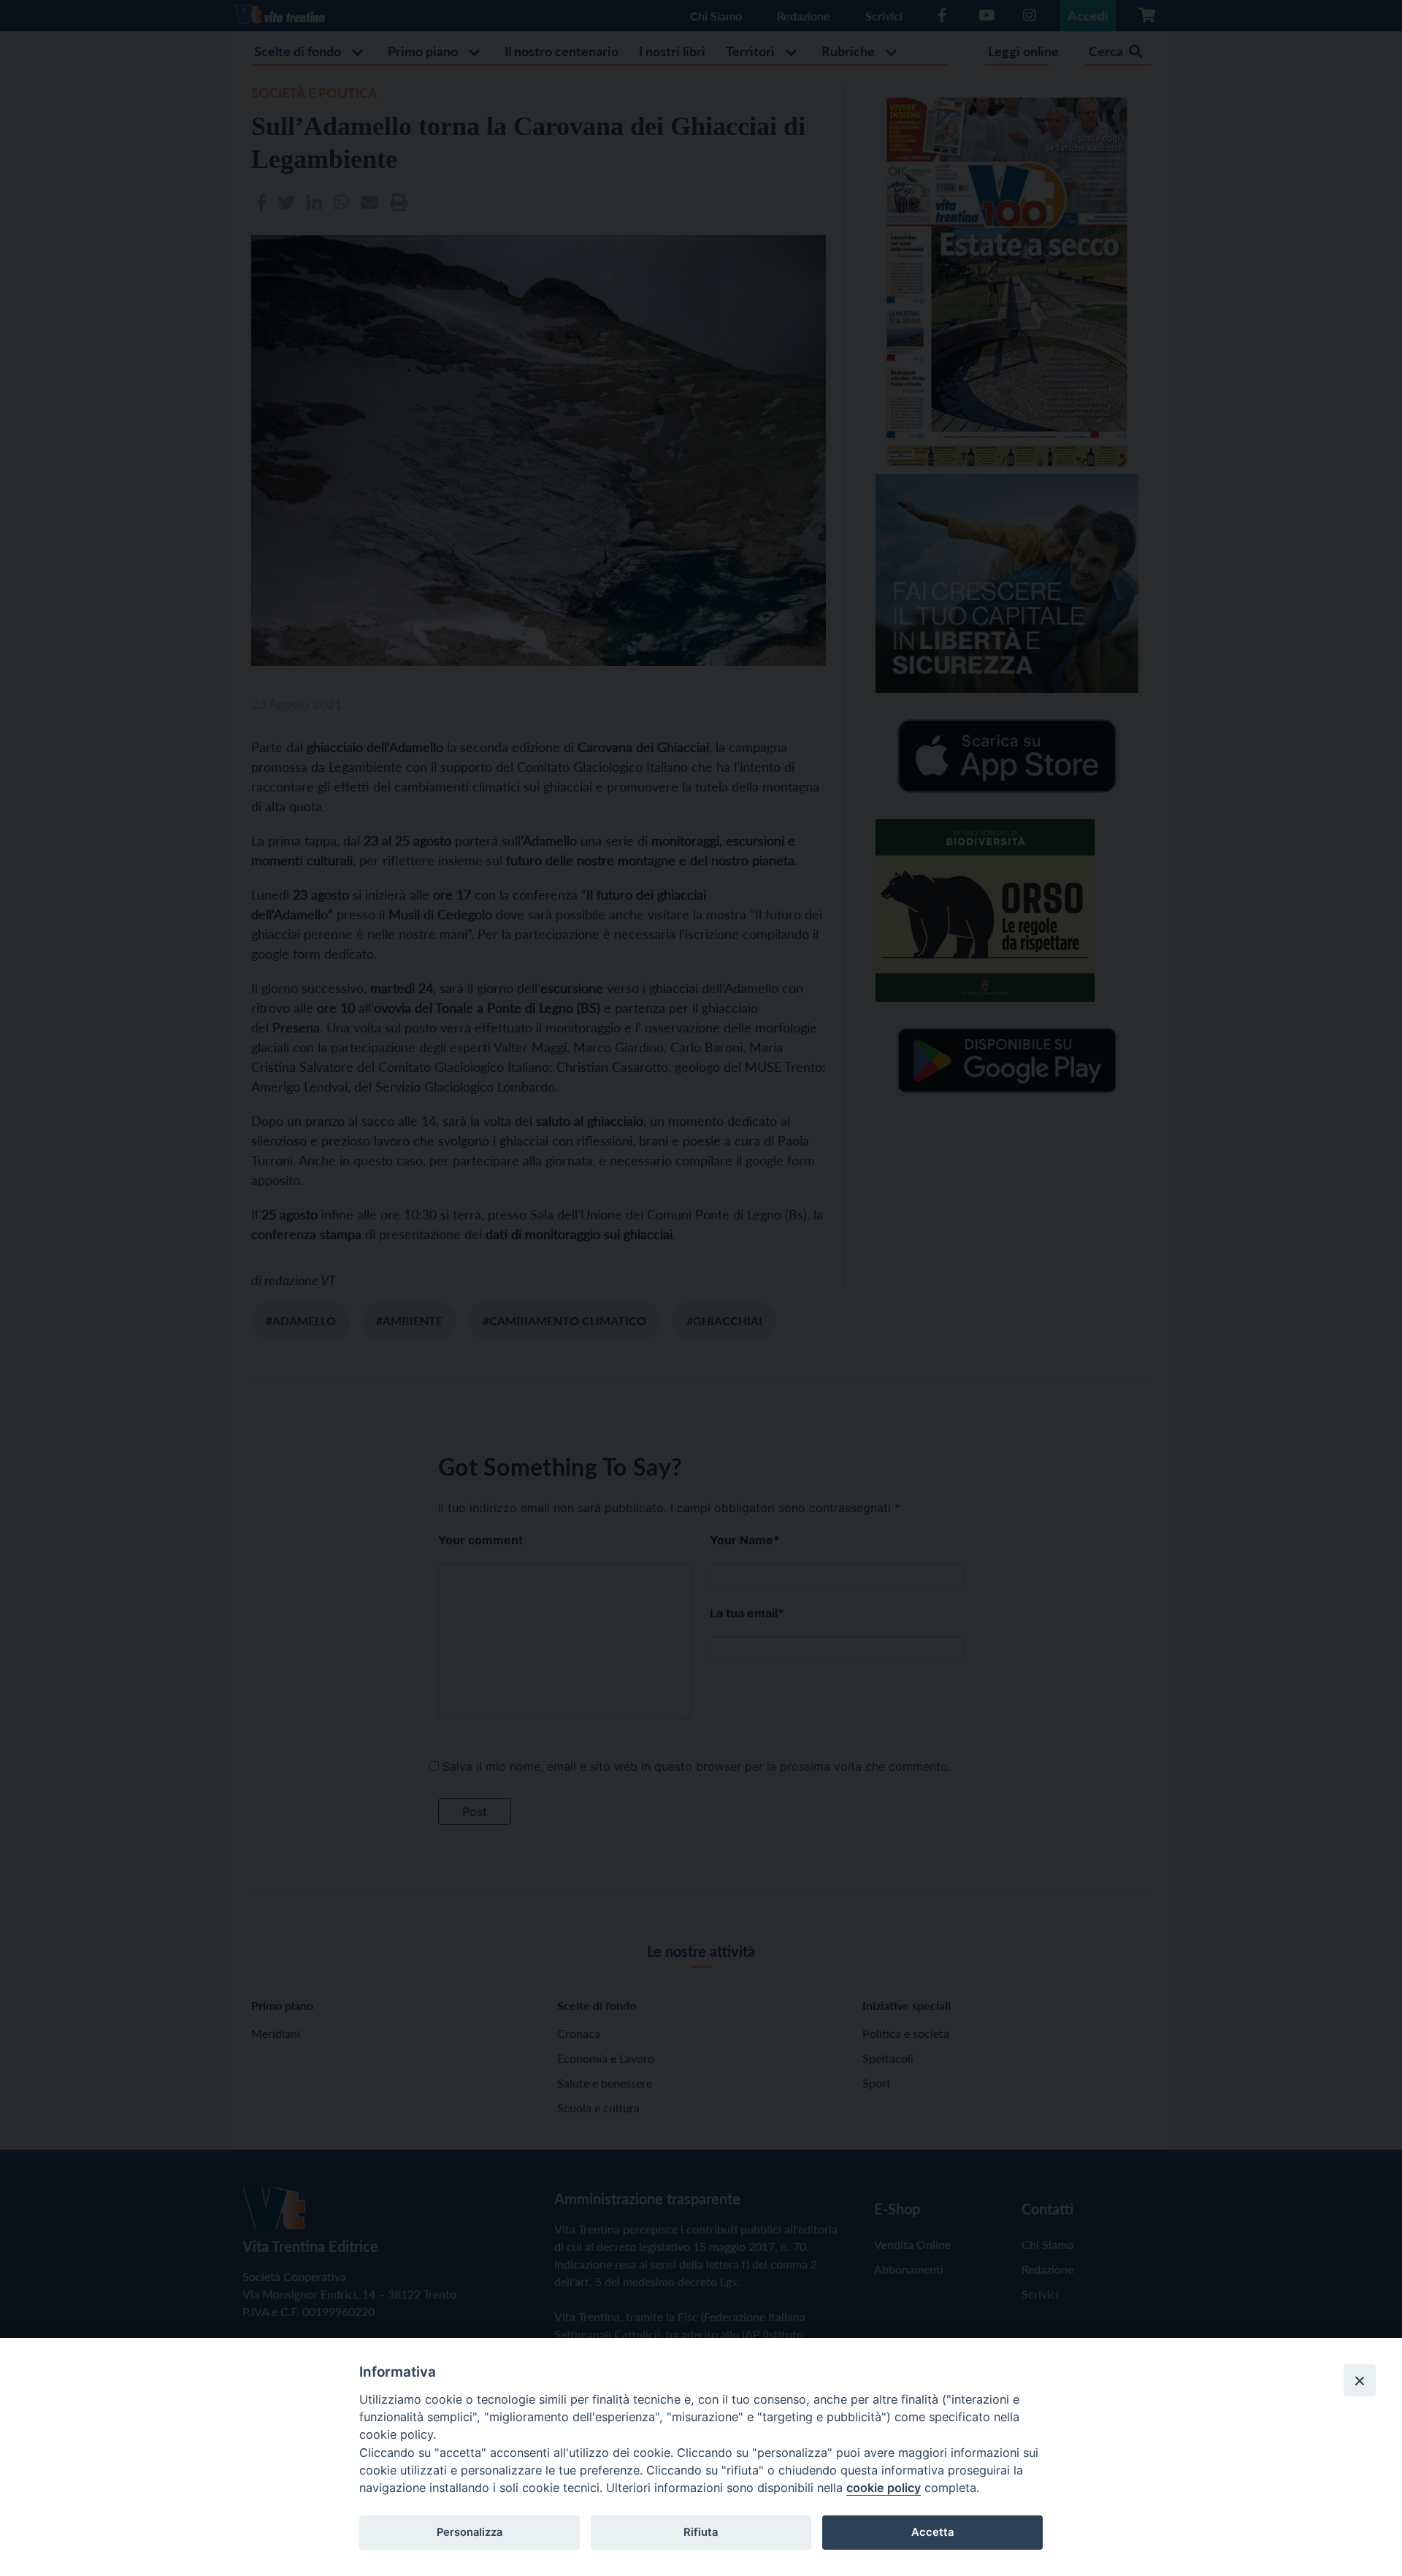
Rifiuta (701, 2532)
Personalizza (470, 2532)
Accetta (932, 2532)
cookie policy (884, 2488)
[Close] (1360, 2380)
